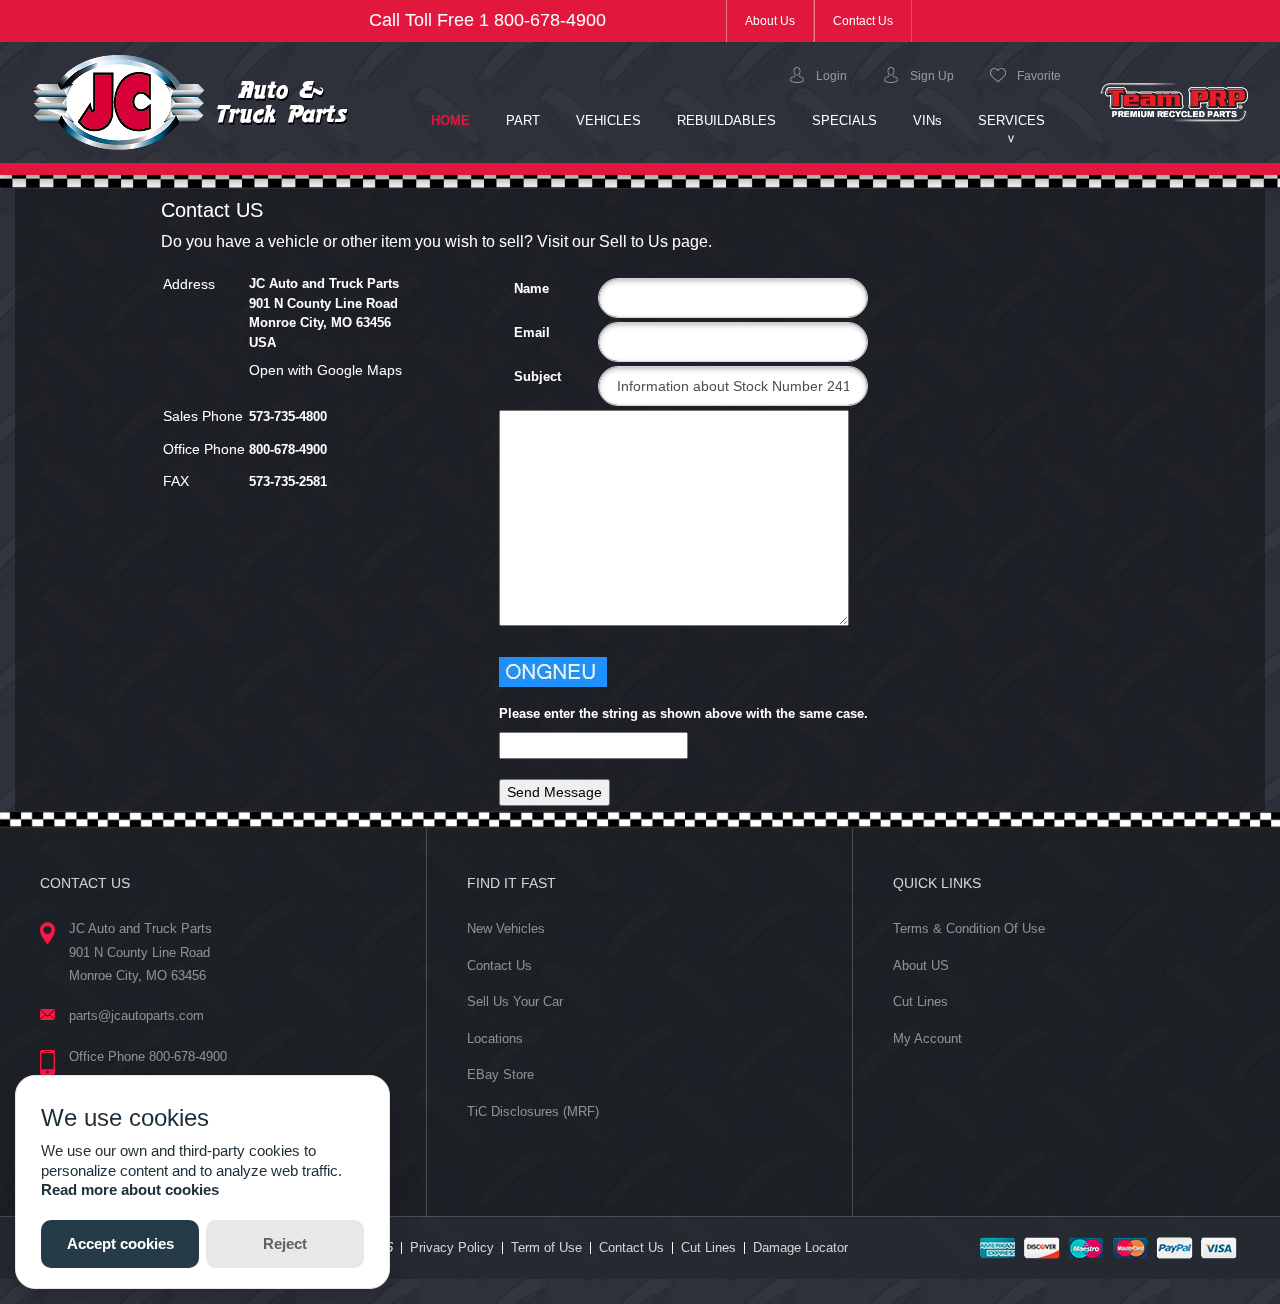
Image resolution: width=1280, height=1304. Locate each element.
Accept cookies (120, 1243)
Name (521, 288)
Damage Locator (800, 1247)
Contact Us (863, 21)
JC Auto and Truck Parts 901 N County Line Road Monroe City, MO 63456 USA (324, 313)
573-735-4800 (288, 416)
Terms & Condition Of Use (969, 928)
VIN (927, 120)
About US (921, 965)
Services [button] (1011, 120)
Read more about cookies (130, 1189)
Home (459, 120)
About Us (779, 20)
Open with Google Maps (325, 370)
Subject (521, 376)
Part (523, 120)
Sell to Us (633, 241)
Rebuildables (726, 120)
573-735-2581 (288, 481)
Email (521, 332)
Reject (285, 1243)
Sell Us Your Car (515, 1001)
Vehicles (608, 120)
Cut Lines (920, 1001)
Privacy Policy (452, 1247)
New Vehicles (506, 928)
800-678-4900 (550, 20)
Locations (495, 1038)
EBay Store (500, 1074)
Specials (844, 120)
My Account (927, 1038)
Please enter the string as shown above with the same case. (683, 713)
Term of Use (546, 1247)
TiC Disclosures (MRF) (533, 1111)
